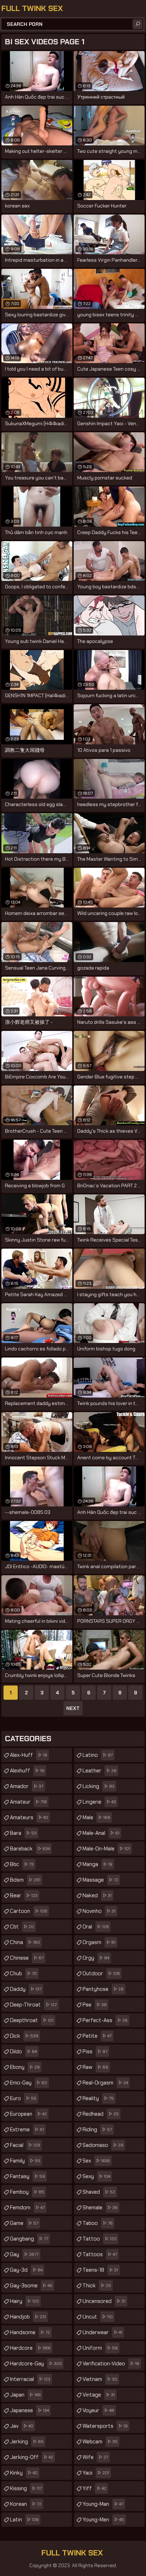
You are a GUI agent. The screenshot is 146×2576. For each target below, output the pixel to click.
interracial (30, 2379)
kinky (24, 2473)
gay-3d (26, 2270)
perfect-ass (105, 2020)
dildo (23, 2052)
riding (97, 2130)
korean (26, 2504)
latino (98, 1755)
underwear (102, 2332)
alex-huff (29, 1755)
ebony (25, 2067)
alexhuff (27, 1771)
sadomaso (103, 2145)
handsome (30, 2332)
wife (95, 2457)
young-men (103, 2520)
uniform (100, 2348)
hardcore (30, 2348)
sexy (96, 2176)
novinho (99, 1911)
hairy (24, 2301)
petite (97, 2036)
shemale (100, 2208)
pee (95, 2005)
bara (23, 1833)
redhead (101, 2114)
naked (97, 1895)
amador (27, 1786)
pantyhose (103, 1989)
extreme (27, 2130)
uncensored (104, 2301)
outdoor (101, 1973)
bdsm (25, 1880)
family (25, 2161)
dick (24, 2036)
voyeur (98, 2410)
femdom (27, 2208)
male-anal (101, 1833)
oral (96, 1927)
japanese (29, 2410)
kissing (26, 2488)
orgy (96, 1958)
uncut (98, 2317)
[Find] (137, 24)
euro (23, 2098)
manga (97, 1864)
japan (25, 2395)
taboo (98, 2223)
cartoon (29, 1911)
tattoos (100, 2254)
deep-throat (33, 2005)
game (24, 2223)
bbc (22, 1864)
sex (96, 2161)
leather (100, 1771)
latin (24, 2520)
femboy (27, 2192)
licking (99, 1786)
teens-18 (100, 2270)
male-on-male (106, 1849)
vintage (99, 2395)
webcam (100, 2442)
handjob (28, 2317)
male (96, 1817)
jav (22, 2426)
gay (24, 2254)
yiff (94, 2488)
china (25, 1942)
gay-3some (31, 2286)
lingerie (99, 1802)
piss (95, 2052)
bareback (30, 1849)
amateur (28, 1802)
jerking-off (32, 2457)
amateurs (29, 1817)
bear (24, 1895)
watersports (105, 2426)
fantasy (27, 2176)
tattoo (100, 2239)
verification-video (111, 2364)
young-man (103, 2504)
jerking (27, 2442)
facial (25, 2145)
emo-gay (29, 2083)
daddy (26, 1989)
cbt (22, 1927)
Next (73, 1708)
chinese (27, 1958)
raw (95, 2067)
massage (100, 1880)
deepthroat (32, 2020)
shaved (99, 2192)
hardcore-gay (36, 2364)
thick (97, 2286)
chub (23, 1973)
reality (98, 2098)
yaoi (96, 2473)
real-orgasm (105, 2083)
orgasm (99, 1942)
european (28, 2114)
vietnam (100, 2379)
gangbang (29, 2239)
